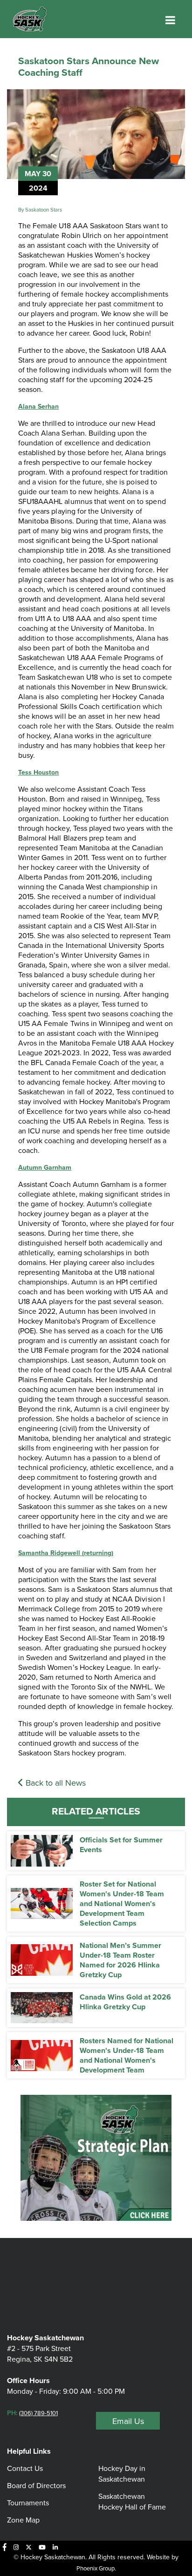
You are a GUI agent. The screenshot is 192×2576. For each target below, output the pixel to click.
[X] (29, 2547)
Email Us (128, 2421)
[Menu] (170, 20)
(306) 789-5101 (38, 2413)
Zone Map (23, 2520)
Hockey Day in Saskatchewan (122, 2473)
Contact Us (25, 2468)
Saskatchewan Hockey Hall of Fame (132, 2501)
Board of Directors (36, 2485)
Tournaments (28, 2503)
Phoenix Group (96, 2568)
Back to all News (55, 1783)
